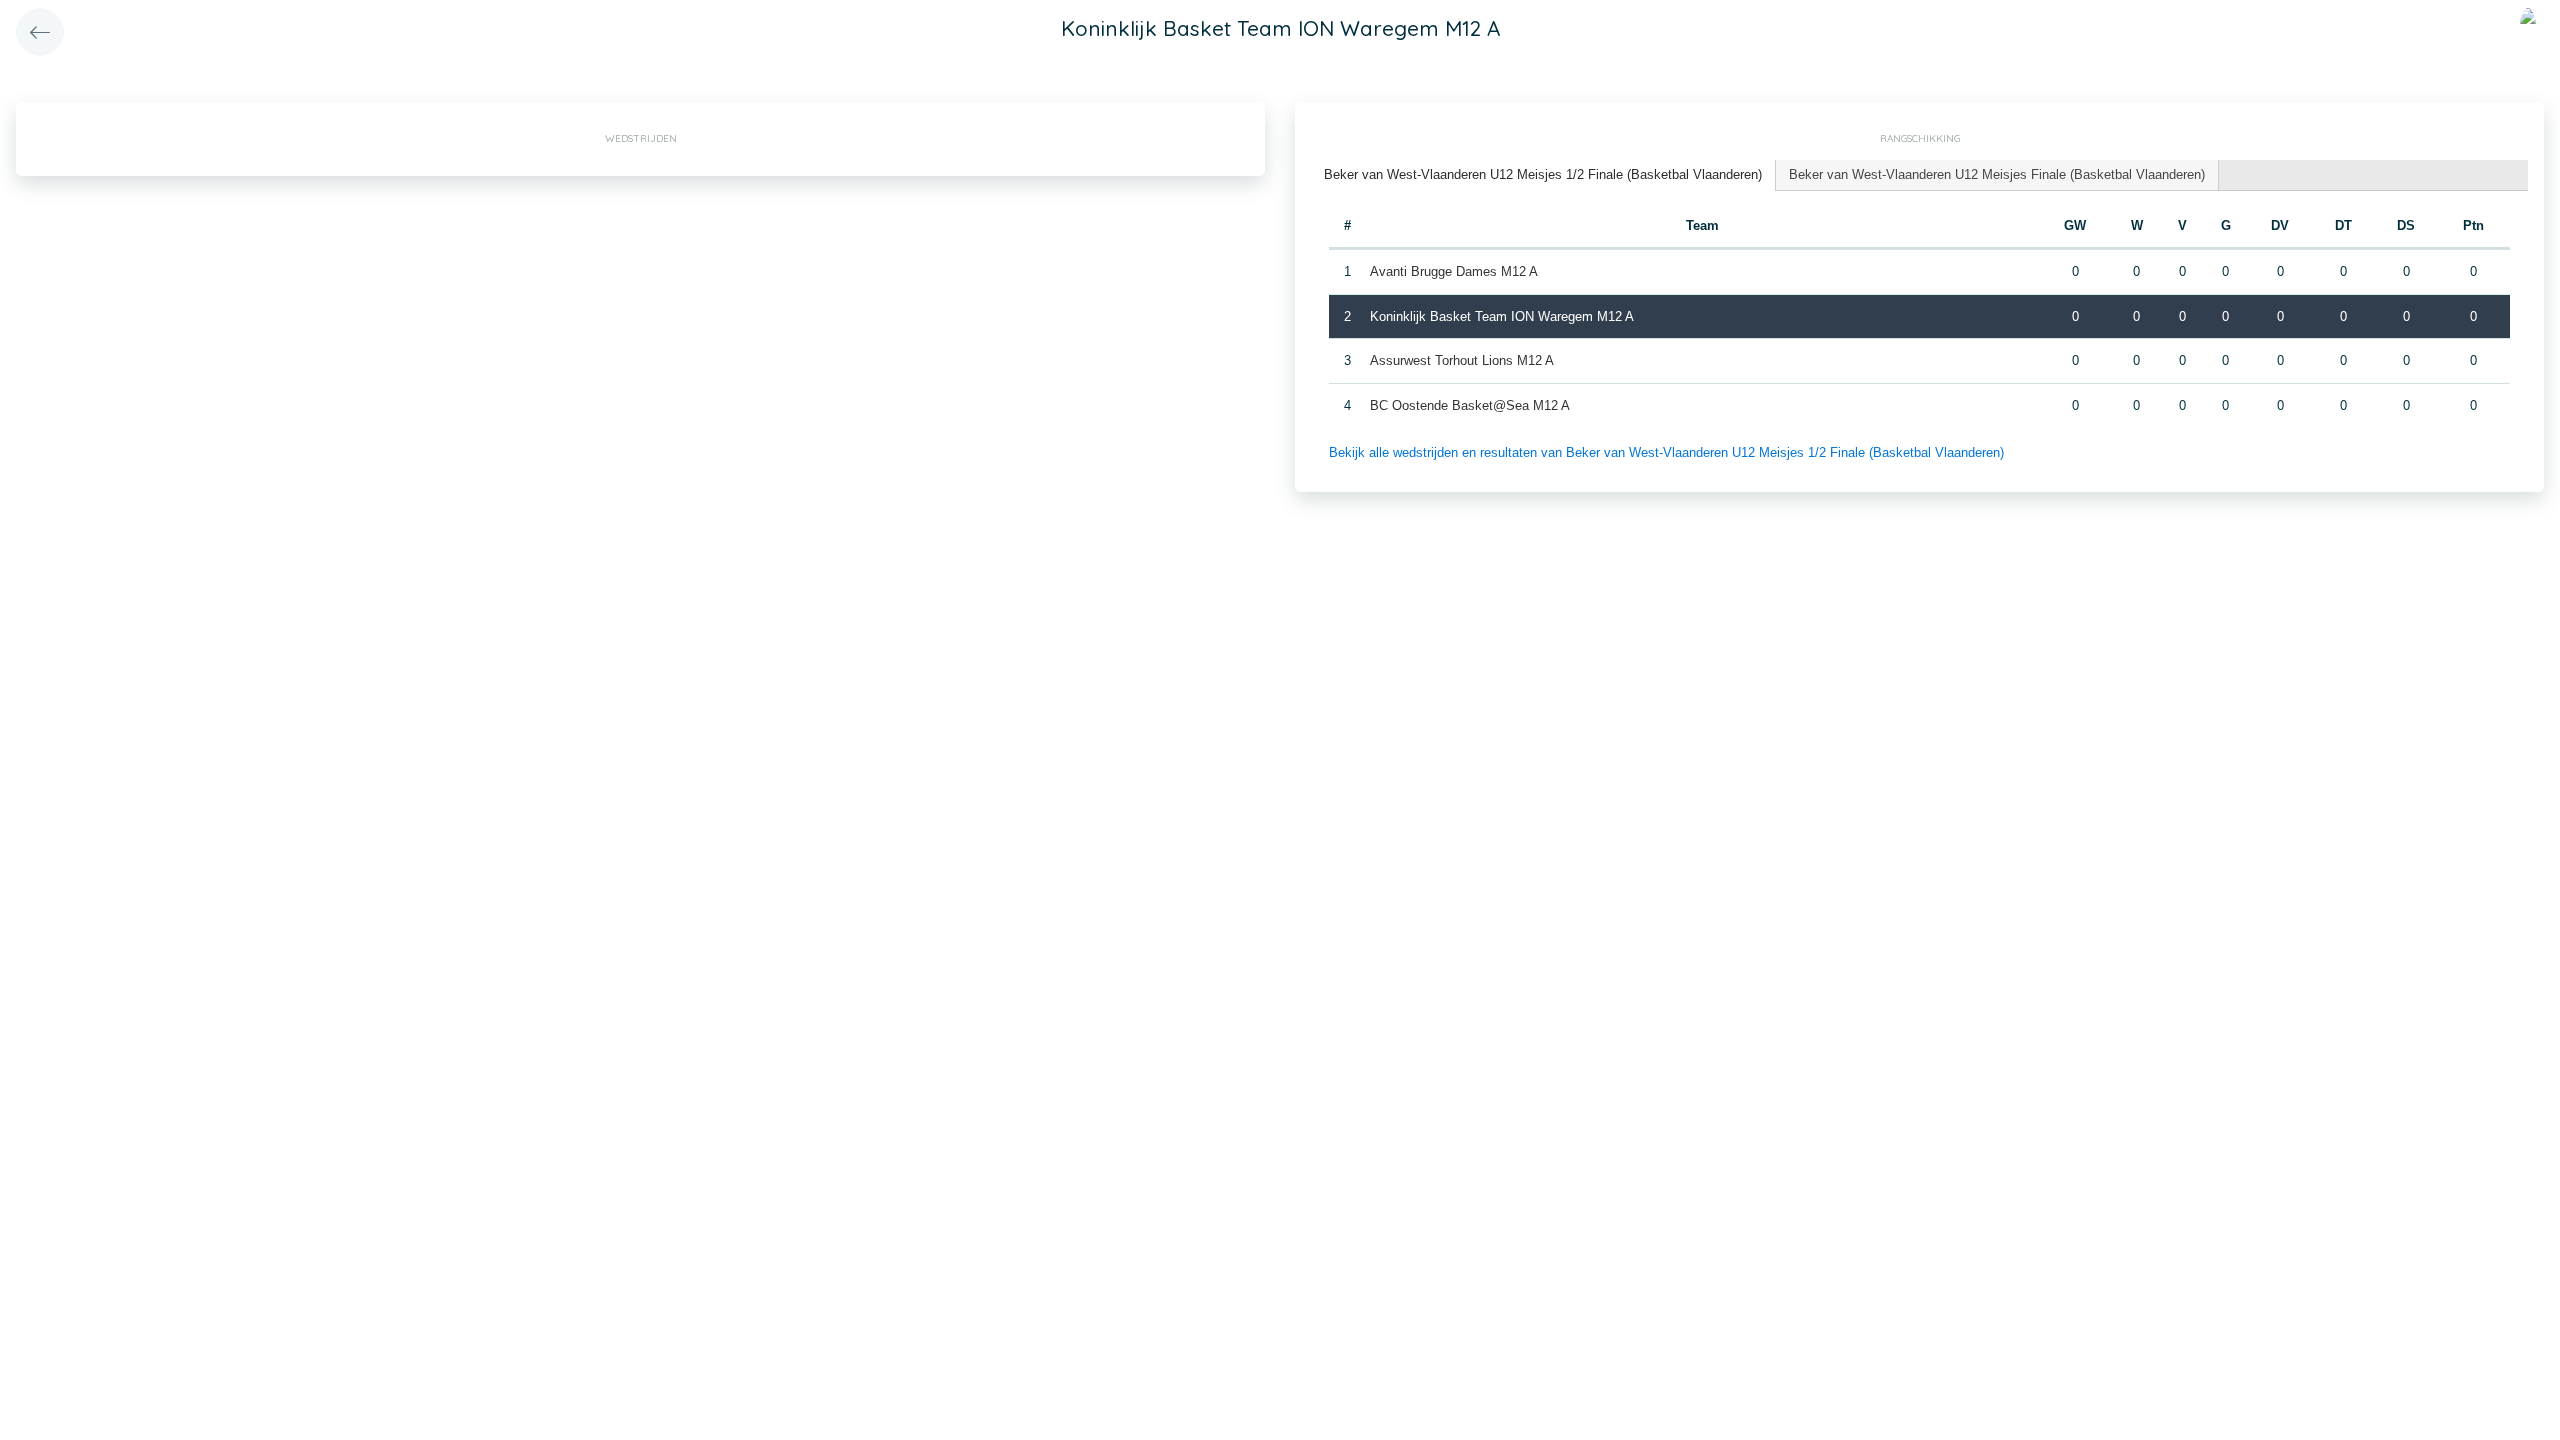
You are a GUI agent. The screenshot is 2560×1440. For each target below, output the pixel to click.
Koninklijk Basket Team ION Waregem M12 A (1502, 316)
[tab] (1543, 175)
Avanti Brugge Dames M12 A (1454, 271)
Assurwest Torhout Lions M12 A (1462, 360)
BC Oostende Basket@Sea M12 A (1470, 405)
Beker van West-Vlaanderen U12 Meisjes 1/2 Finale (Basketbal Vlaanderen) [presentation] (1543, 174)
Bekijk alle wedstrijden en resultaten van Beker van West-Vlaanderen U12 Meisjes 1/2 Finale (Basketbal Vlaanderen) (1666, 452)
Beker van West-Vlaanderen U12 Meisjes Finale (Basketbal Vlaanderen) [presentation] (1997, 174)
